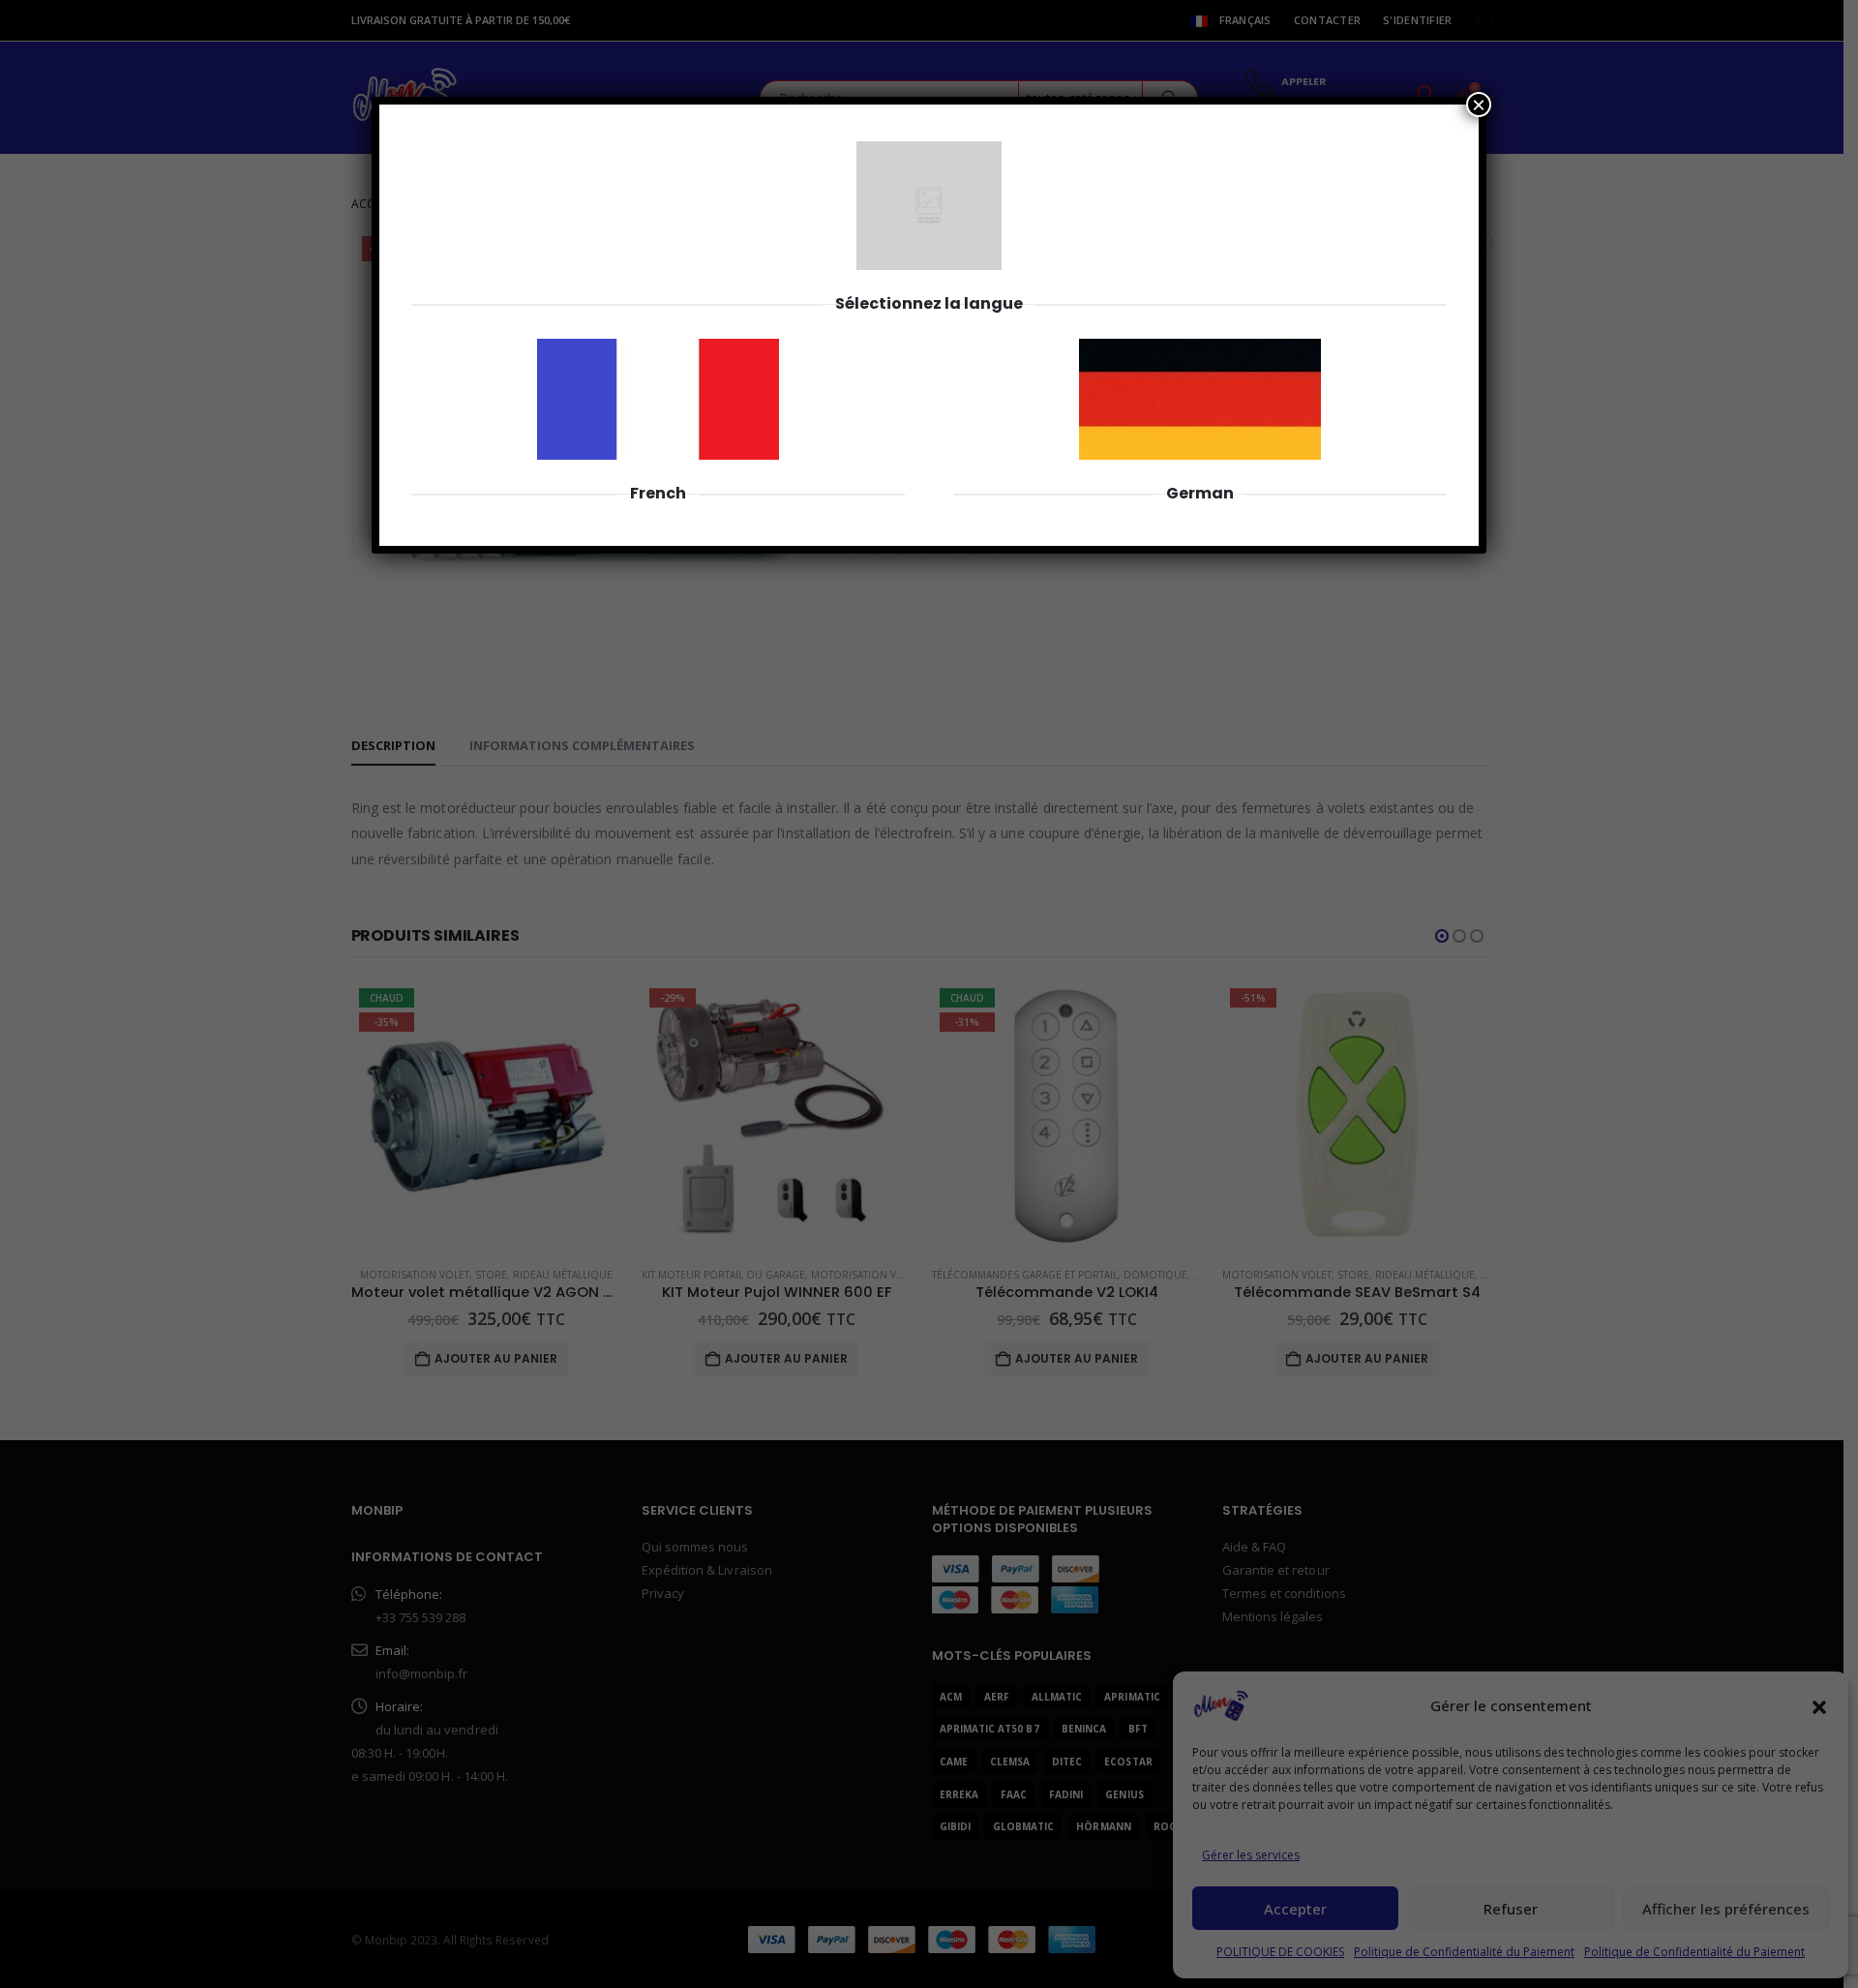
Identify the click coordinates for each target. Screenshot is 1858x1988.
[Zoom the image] (658, 349)
